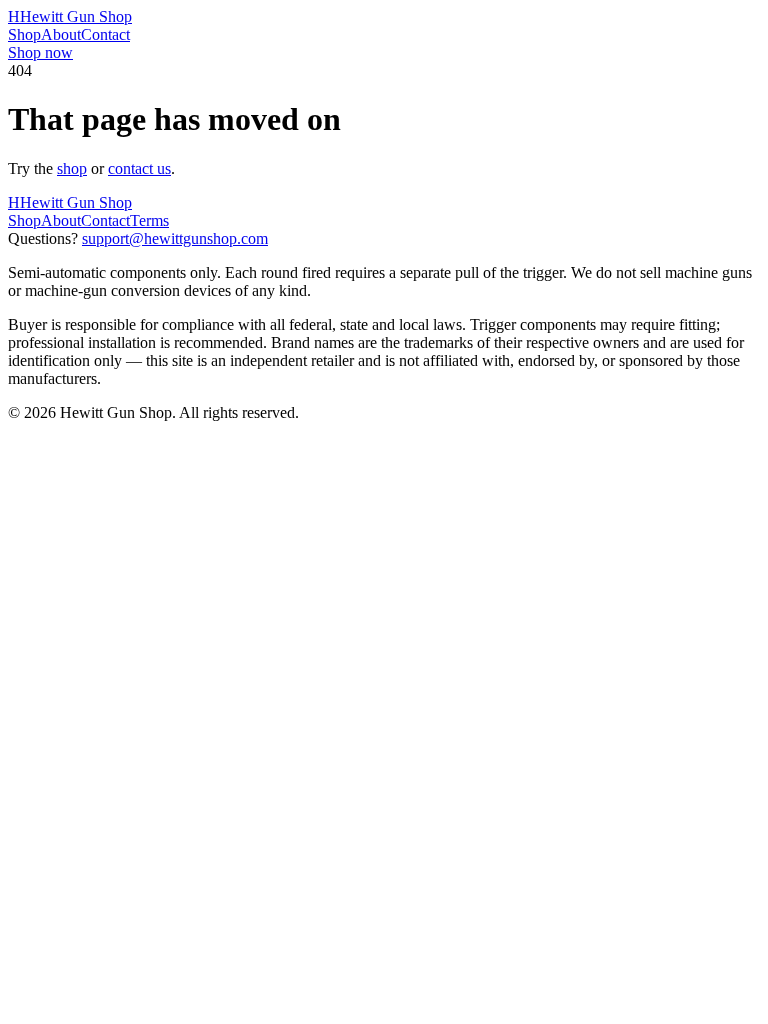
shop (72, 168)
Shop (24, 34)
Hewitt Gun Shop (70, 16)
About (61, 34)
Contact (105, 34)
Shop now (40, 52)
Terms (149, 220)
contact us (139, 168)
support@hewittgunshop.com (175, 238)
